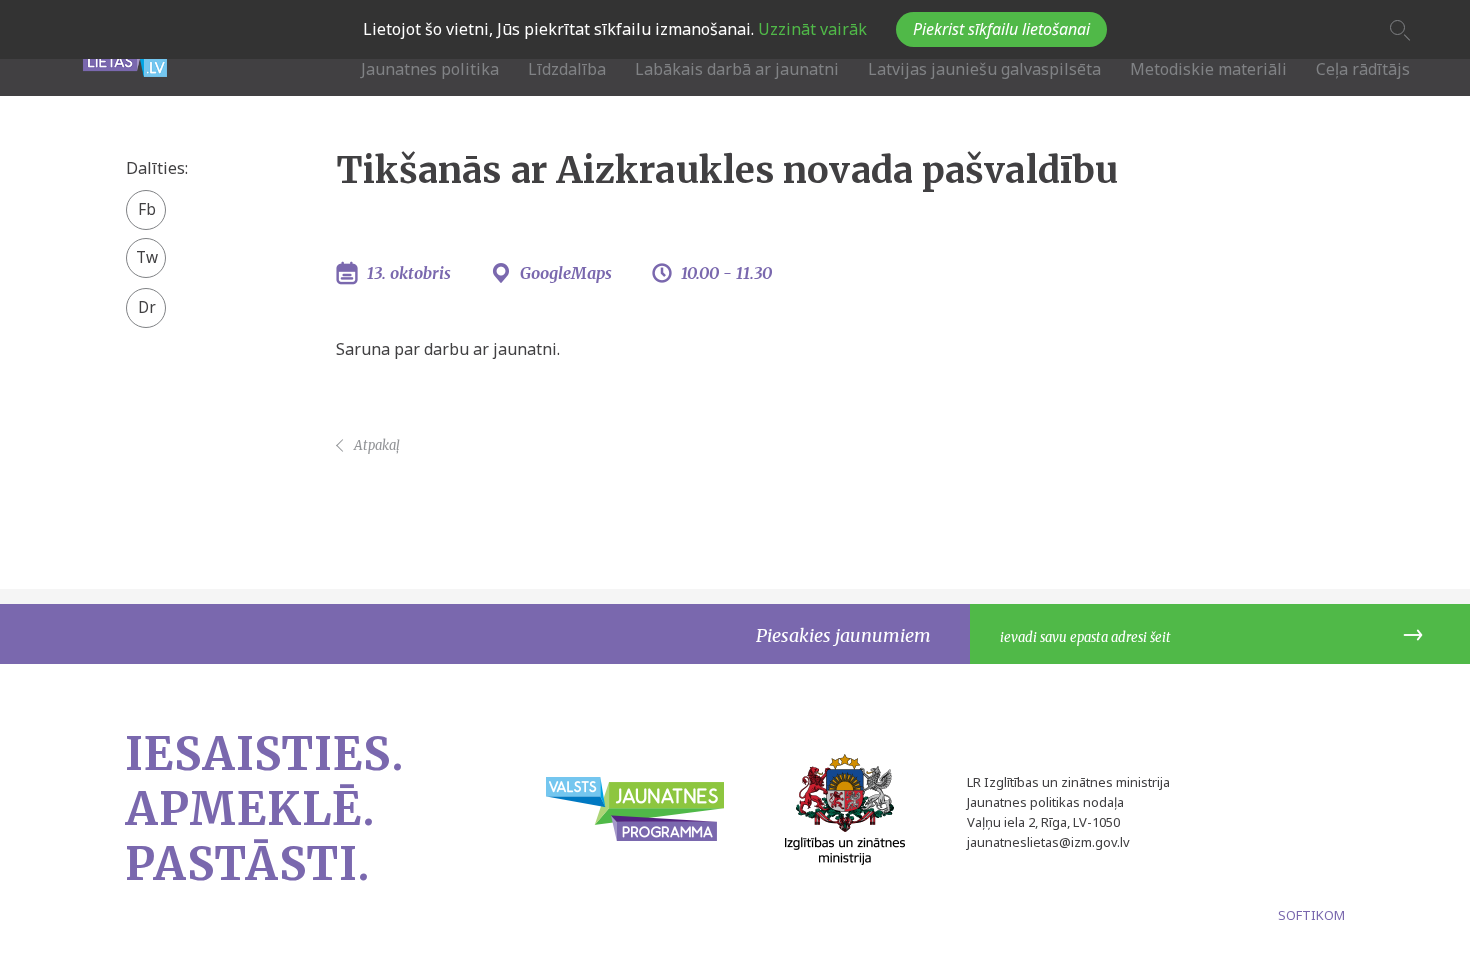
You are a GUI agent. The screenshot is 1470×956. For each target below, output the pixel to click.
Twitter (146, 251)
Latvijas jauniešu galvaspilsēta (984, 69)
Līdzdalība (567, 69)
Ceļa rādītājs (1363, 69)
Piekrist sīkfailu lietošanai (1001, 29)
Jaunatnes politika (430, 69)
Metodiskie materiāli (1208, 69)
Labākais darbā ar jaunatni (737, 69)
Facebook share (146, 211)
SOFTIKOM (1311, 915)
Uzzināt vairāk (810, 29)
